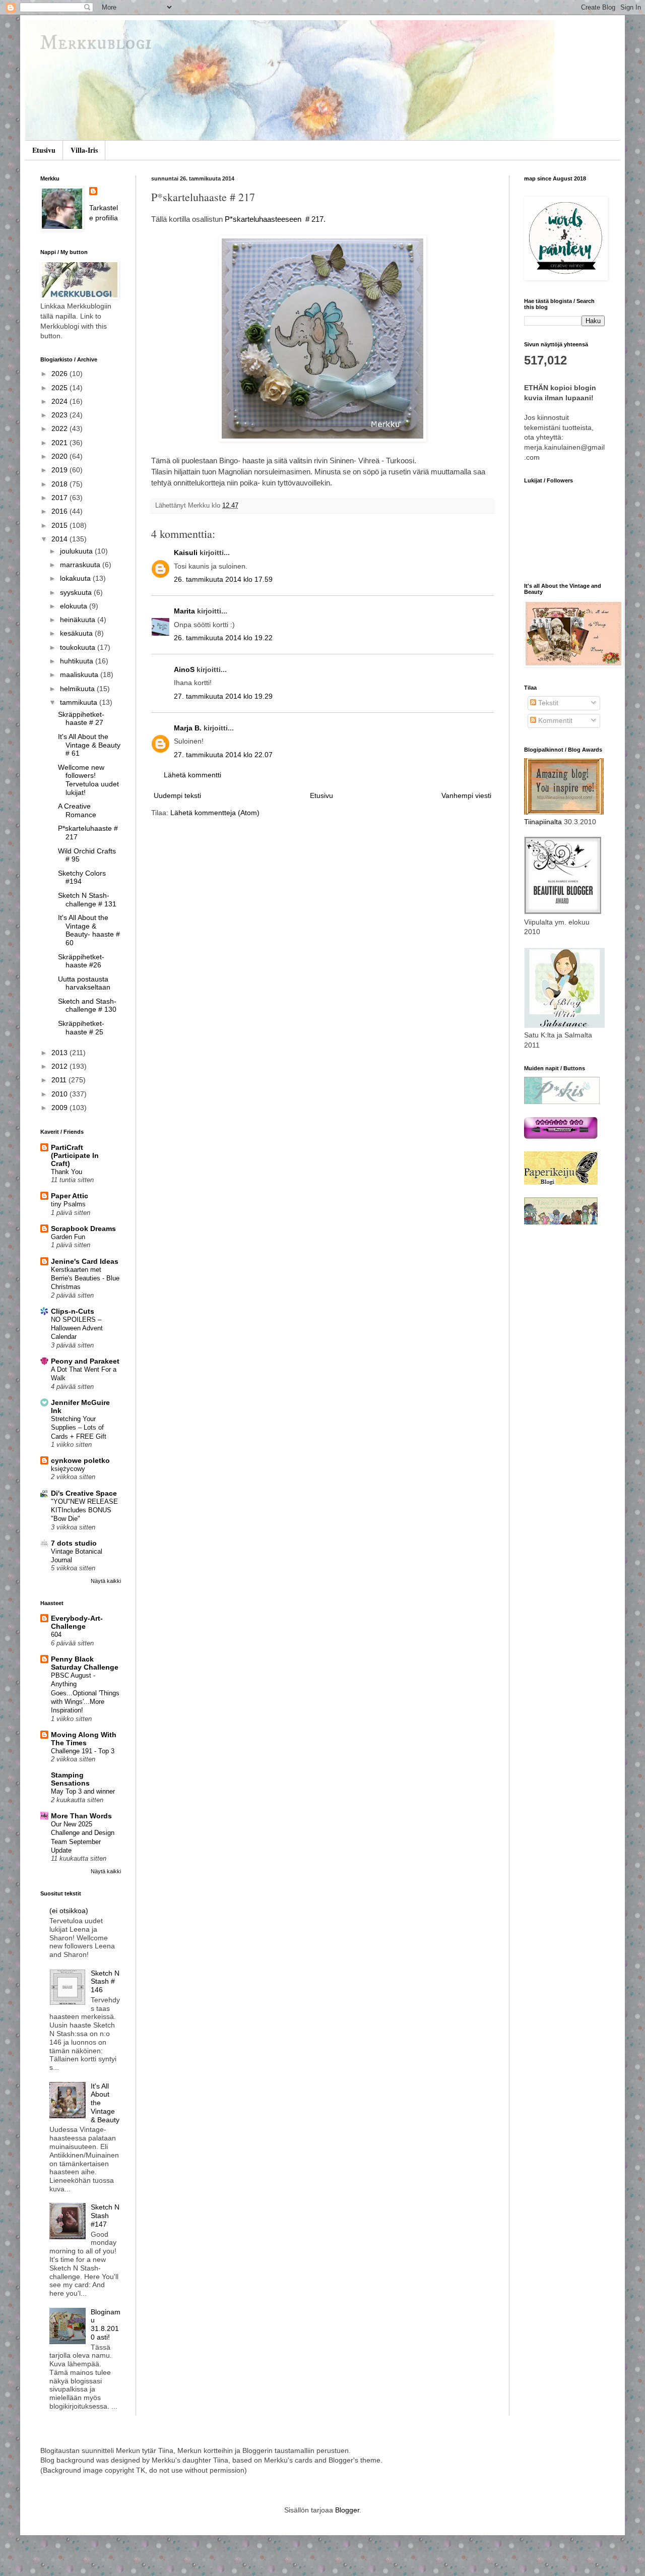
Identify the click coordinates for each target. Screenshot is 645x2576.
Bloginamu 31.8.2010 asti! (106, 2324)
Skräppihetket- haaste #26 (81, 961)
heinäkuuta (79, 620)
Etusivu (44, 150)
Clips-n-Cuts (73, 1311)
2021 (60, 443)
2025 (60, 388)
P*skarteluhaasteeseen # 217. (275, 219)
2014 (60, 539)
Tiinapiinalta (543, 822)
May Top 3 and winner (83, 1791)
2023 (60, 415)
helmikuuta (78, 689)
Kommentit (554, 720)
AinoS (184, 669)
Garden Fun (68, 1237)
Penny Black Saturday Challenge (85, 1663)
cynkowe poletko (80, 1460)
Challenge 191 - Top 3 (83, 1751)
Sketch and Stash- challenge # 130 (87, 1005)
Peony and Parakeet (85, 1361)
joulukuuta (77, 551)
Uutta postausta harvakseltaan (84, 983)
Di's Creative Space (84, 1493)
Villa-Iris (84, 150)
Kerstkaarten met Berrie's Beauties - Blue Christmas (85, 1278)
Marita (184, 611)
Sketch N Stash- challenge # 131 (87, 900)
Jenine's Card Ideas (85, 1261)
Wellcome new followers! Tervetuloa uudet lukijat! (88, 780)
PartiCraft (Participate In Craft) (75, 1155)
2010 (60, 1094)
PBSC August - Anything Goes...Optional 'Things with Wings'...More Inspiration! (85, 1693)
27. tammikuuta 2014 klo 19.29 (223, 696)
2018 (60, 484)
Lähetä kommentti (192, 775)
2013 (60, 1053)
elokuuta (75, 606)
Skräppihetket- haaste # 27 (81, 719)
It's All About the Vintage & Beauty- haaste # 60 (89, 930)
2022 (60, 428)
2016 (60, 511)
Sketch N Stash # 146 (105, 1982)
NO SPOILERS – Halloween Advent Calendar (77, 1328)
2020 (60, 456)
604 (56, 1635)
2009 (60, 1108)
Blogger (347, 2510)
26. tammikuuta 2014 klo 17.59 (223, 579)
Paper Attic (70, 1196)
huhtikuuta (78, 661)
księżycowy (68, 1469)
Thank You (67, 1172)
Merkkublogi (96, 44)
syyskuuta (77, 592)
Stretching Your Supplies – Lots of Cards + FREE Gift (79, 1428)
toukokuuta (79, 647)
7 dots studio (74, 1543)
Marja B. (188, 728)
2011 (60, 1080)
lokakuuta (76, 578)
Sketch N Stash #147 (105, 2216)
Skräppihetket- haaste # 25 (81, 1028)
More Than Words (81, 1816)
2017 (60, 498)
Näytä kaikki (106, 1581)
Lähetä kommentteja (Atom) (215, 813)
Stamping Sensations (70, 1779)
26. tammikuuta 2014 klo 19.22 (223, 638)
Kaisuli (186, 553)
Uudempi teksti (177, 795)
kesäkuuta (77, 633)
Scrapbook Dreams (83, 1229)
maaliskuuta (80, 674)
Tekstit (547, 703)
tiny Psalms (68, 1204)
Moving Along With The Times (84, 1739)
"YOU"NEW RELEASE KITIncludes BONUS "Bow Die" (84, 1510)
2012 (60, 1066)
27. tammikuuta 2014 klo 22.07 (223, 755)
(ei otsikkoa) (69, 1911)
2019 (60, 470)
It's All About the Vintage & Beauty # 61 (89, 745)
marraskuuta (81, 565)
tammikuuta (80, 702)
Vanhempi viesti (466, 795)
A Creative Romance (77, 810)
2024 (60, 401)
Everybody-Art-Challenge (77, 1622)
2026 (60, 374)
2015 (60, 525)
